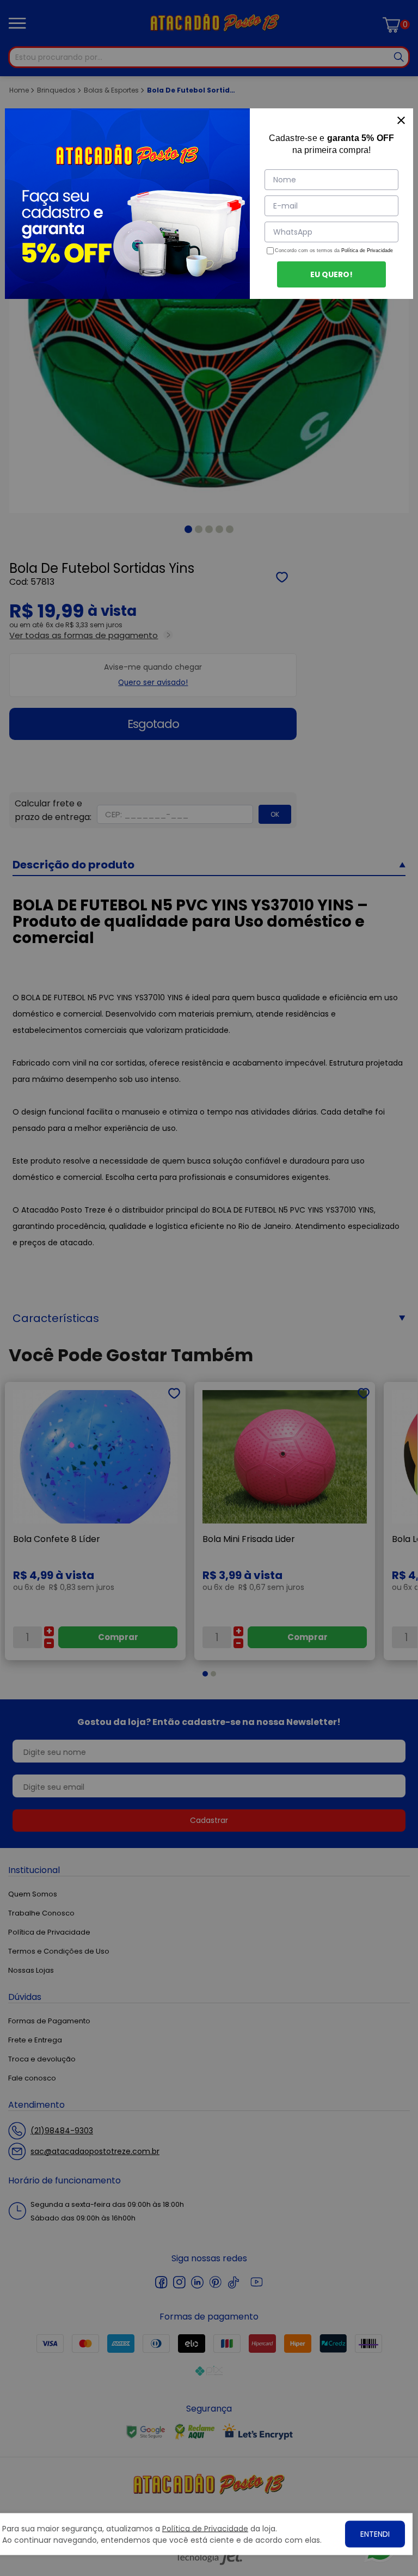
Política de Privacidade (367, 250)
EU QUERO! (331, 274)
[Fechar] (401, 120)
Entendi (375, 2534)
